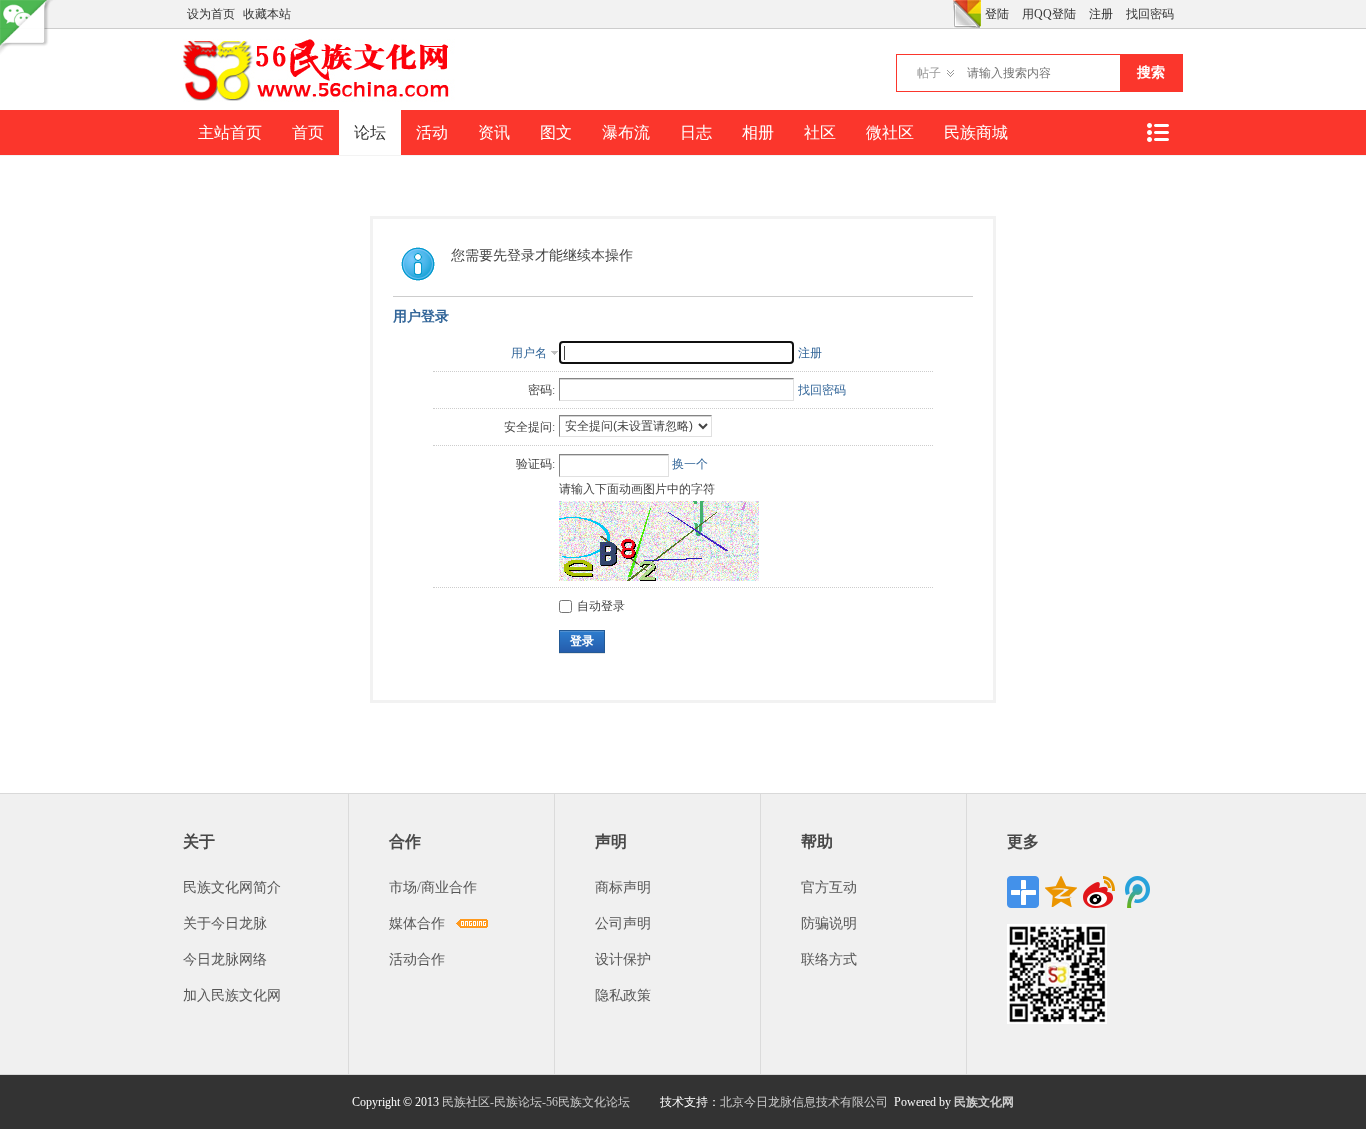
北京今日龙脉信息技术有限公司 (804, 1102)
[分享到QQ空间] (1061, 892)
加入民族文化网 (232, 995)
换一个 (690, 464)
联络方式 (829, 959)
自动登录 (601, 606)
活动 (432, 132)
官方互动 (829, 887)
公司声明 (623, 923)
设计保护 (623, 959)
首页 (308, 132)
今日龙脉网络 (225, 959)
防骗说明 (829, 923)
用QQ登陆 (1049, 14)
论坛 (370, 132)
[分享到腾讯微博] (1137, 892)
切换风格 (967, 14)
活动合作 (417, 959)
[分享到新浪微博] (1099, 892)
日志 (696, 132)
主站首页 (230, 132)
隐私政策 (623, 995)
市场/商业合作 (433, 887)
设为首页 (211, 14)
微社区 (890, 132)
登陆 (997, 14)
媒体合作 (417, 923)
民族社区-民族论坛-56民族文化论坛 (536, 1102)
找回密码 (1150, 14)
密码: (541, 390)
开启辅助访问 (948, 14)
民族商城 (976, 132)
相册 (758, 132)
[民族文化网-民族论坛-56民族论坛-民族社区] (320, 98)
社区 (820, 132)
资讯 (494, 132)
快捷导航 (1157, 132)
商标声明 (623, 887)
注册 (1101, 14)
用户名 (529, 353)
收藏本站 (267, 14)
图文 (556, 132)
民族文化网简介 (232, 887)
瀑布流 (626, 132)
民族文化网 (984, 1102)
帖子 (929, 73)
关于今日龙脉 (225, 923)
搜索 (1151, 72)
